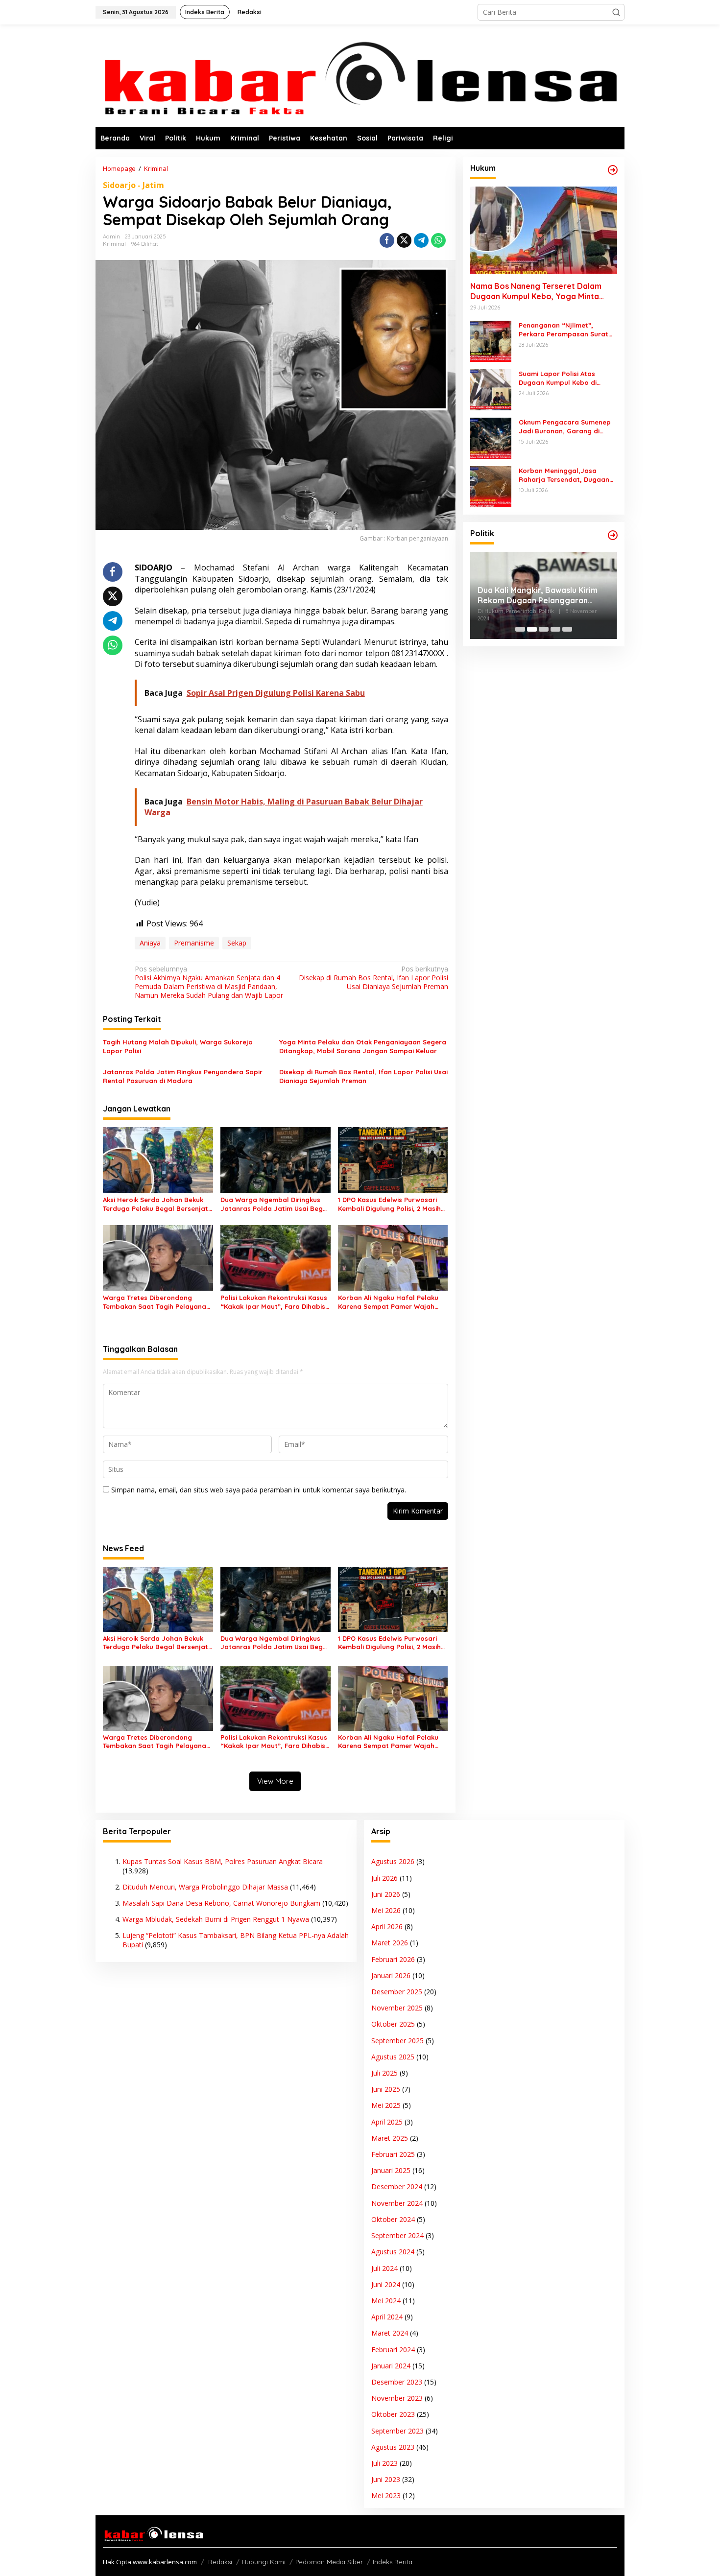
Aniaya (150, 943)
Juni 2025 (386, 2089)
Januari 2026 (391, 1975)
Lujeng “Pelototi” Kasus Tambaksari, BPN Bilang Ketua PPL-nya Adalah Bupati (236, 1940)
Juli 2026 (384, 1878)
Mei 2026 (386, 1910)
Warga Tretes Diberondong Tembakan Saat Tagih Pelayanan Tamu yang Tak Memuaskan (156, 1302)
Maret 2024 (390, 2333)
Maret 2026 (390, 1943)
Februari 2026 (393, 1959)
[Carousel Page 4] (555, 629)
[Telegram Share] (421, 240)
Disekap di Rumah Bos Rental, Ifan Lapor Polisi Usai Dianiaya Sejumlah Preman (373, 978)
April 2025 (387, 2122)
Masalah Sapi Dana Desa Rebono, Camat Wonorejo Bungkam (221, 1903)
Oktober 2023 (393, 2414)
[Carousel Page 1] (520, 629)
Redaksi (220, 2562)
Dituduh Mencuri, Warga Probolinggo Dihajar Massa (205, 1887)
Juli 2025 (384, 2073)
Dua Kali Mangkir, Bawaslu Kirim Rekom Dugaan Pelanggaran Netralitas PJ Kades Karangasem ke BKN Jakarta (540, 595)
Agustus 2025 (393, 2057)
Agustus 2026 (393, 1861)
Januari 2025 (391, 2170)
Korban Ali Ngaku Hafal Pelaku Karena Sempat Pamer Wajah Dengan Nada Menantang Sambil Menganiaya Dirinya (392, 1302)
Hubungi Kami (264, 2562)
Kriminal (114, 244)
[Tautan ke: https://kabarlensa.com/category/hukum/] (613, 170)
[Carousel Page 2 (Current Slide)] (532, 629)
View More (275, 1781)
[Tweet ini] (404, 240)
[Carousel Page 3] (544, 629)
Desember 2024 (397, 2186)
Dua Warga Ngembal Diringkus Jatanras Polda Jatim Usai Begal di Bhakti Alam (275, 1204)
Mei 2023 (386, 2495)
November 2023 (397, 2398)
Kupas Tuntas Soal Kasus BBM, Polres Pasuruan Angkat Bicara (223, 1861)
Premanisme (194, 943)
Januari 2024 (391, 2366)
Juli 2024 (384, 2268)
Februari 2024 (393, 2350)
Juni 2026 (386, 1894)
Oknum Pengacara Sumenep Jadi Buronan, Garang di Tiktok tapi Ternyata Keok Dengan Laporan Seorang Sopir (565, 427)
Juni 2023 (386, 2479)
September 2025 (397, 2041)
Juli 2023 (384, 2463)
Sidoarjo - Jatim (133, 185)
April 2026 (387, 1926)
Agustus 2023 (393, 2447)
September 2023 (397, 2431)
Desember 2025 (397, 1992)
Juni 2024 (386, 2284)
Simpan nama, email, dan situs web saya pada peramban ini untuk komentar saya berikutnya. (259, 1490)
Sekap (237, 943)
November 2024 (397, 2203)
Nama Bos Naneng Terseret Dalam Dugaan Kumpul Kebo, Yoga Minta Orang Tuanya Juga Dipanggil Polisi (538, 291)
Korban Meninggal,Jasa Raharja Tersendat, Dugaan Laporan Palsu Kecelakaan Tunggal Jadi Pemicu (564, 475)
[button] (616, 12)
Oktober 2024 (393, 2219)
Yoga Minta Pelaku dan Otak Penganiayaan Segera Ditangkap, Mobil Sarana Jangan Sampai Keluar (363, 1046)
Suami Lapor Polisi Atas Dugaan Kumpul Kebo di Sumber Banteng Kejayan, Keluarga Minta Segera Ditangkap (561, 378)
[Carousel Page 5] (567, 629)
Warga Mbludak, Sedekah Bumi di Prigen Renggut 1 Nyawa (216, 1919)
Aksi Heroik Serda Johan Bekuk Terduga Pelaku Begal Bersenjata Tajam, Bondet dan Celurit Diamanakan (158, 1204)
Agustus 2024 (393, 2252)
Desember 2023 (397, 2382)
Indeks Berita (393, 2562)
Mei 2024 (386, 2301)
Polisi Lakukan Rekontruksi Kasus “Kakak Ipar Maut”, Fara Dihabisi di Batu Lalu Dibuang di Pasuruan (275, 1302)
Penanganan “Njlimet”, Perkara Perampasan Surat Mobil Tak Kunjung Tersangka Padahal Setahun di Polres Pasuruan (566, 330)
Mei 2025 (386, 2105)
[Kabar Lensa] (360, 75)
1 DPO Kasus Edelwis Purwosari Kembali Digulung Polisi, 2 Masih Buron (389, 1204)
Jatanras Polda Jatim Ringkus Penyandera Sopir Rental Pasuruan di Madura (183, 1076)
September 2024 (397, 2235)
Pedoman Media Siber (329, 2562)
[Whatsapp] (438, 240)
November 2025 (397, 2008)
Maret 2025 (390, 2138)
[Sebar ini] (387, 240)
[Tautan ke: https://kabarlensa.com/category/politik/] (613, 535)
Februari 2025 (393, 2154)
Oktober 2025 (393, 2024)
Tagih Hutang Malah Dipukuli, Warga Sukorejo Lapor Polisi (178, 1046)
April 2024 (387, 2317)
